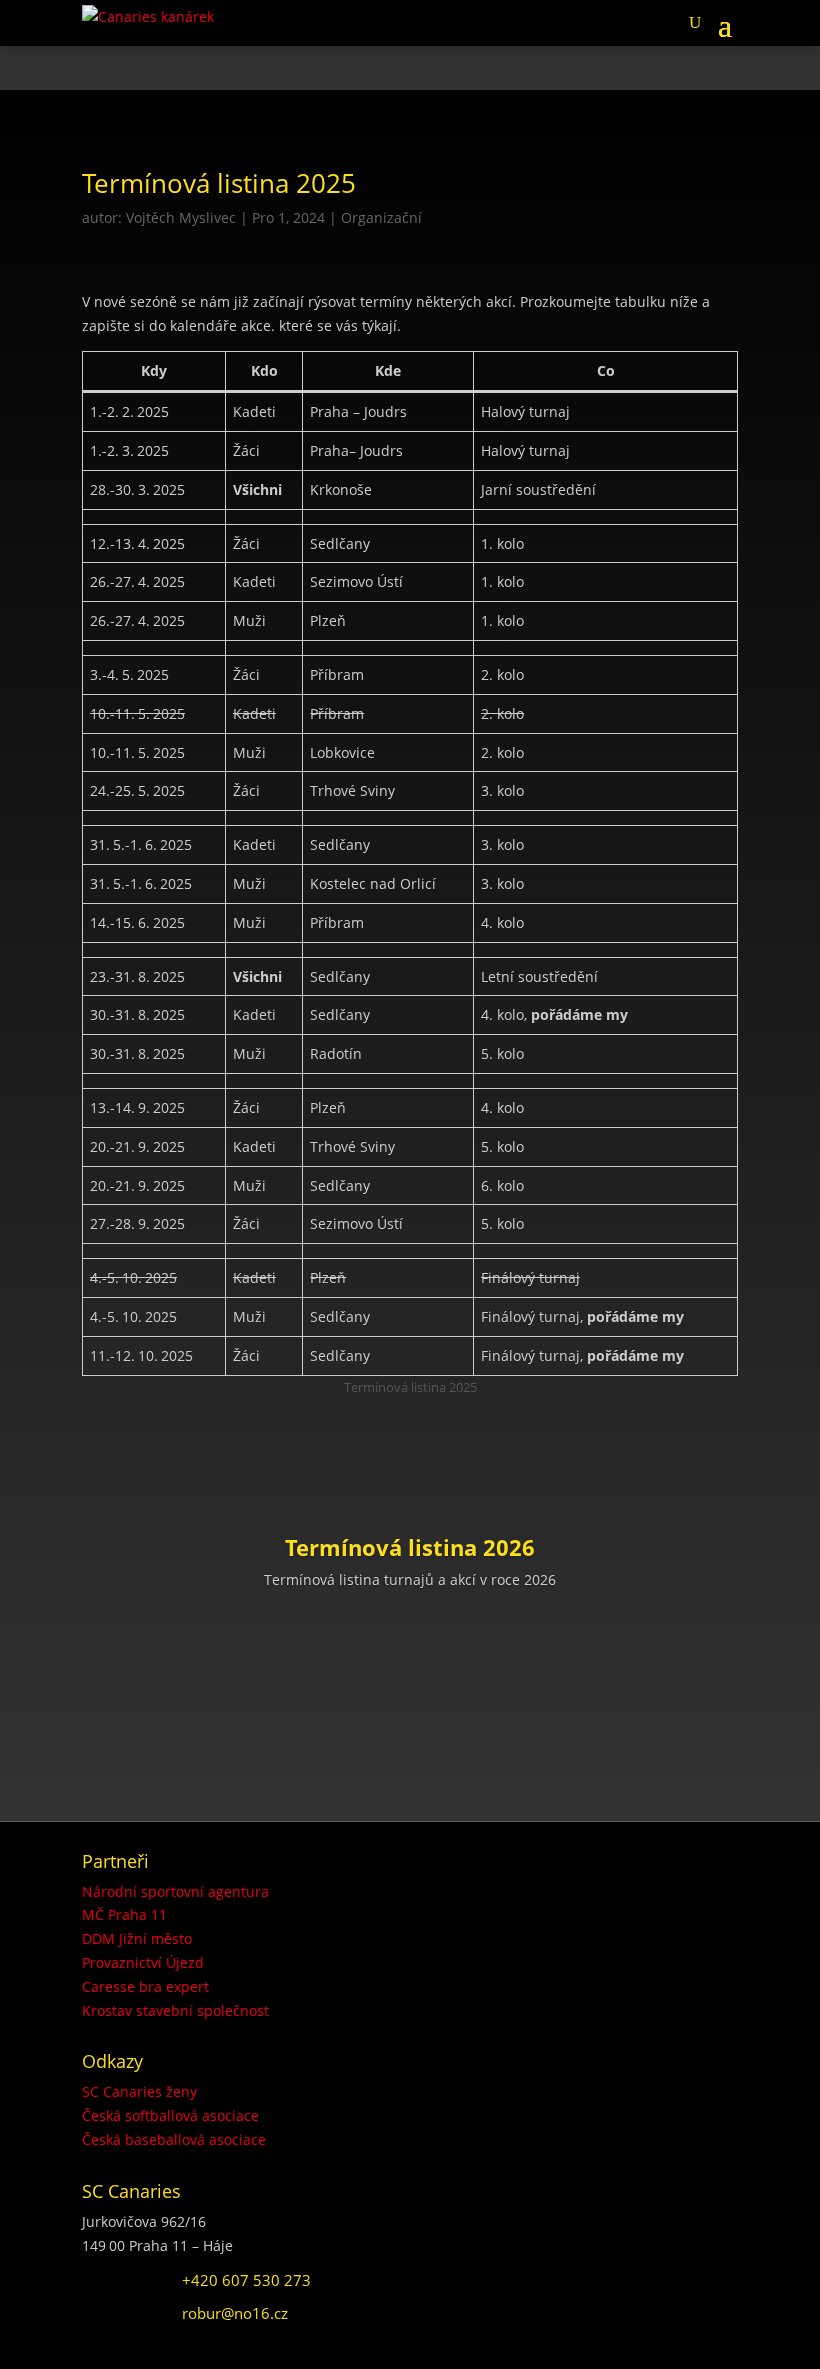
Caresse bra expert (145, 1986)
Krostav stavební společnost (175, 2010)
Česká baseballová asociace (174, 2139)
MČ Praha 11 (124, 1914)
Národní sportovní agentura (175, 1891)
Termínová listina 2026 (410, 1547)
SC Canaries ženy (139, 2091)
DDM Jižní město (137, 1938)
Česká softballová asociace (170, 2115)
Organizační (381, 217)
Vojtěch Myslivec (181, 217)
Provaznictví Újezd (143, 1962)
